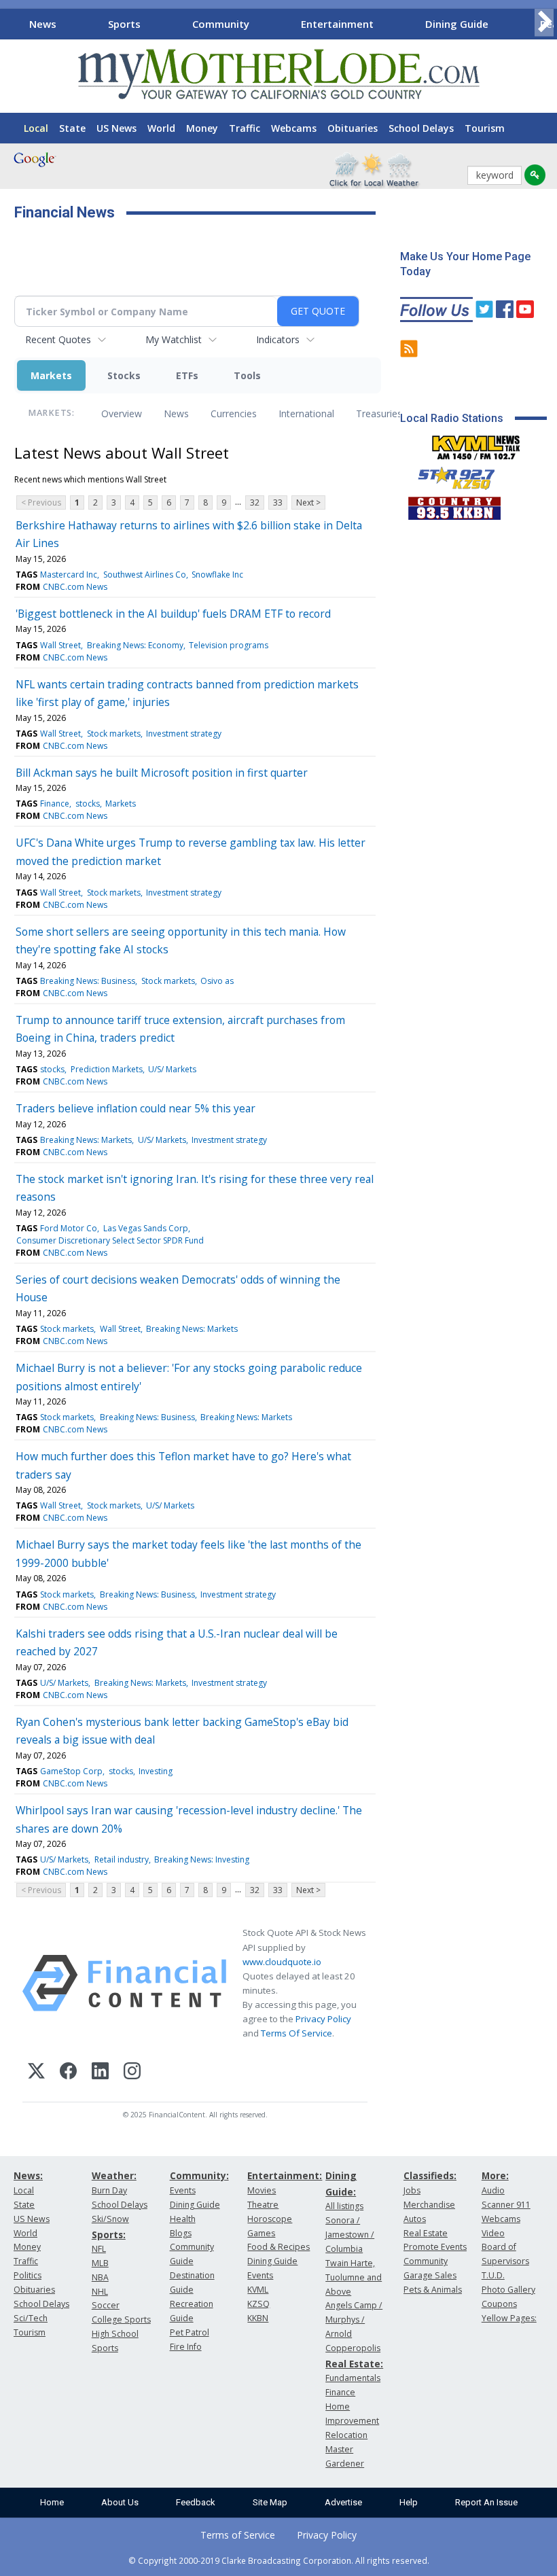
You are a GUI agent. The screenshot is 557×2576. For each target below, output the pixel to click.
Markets (51, 375)
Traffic (245, 128)
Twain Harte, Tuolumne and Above (354, 2277)
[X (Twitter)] (36, 2073)
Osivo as (217, 981)
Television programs (229, 645)
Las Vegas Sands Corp (146, 1228)
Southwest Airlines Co (145, 575)
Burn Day (109, 2190)
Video (493, 2233)
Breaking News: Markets (86, 1140)
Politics (28, 2275)
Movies (262, 2190)
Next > (308, 502)
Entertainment (337, 24)
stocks (88, 804)
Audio (493, 2190)
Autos (415, 2219)
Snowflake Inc (217, 575)
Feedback (196, 2502)
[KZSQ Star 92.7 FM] (450, 475)
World (161, 128)
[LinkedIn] (100, 2073)
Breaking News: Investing (202, 1859)
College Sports (121, 2319)
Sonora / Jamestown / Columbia (350, 2235)
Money (202, 128)
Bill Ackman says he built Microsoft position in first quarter (162, 773)
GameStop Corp (71, 1771)
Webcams (294, 128)
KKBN (258, 2318)
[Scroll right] (544, 22)
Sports (124, 24)
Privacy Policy (323, 2019)
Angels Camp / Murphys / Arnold (354, 2319)
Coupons (499, 2304)
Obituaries (353, 128)
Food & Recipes (278, 2247)
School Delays (421, 128)
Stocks (124, 375)
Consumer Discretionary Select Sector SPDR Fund (110, 1240)
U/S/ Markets (172, 1069)
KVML (258, 2290)
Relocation (346, 2435)
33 (278, 502)
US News (116, 128)
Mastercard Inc (69, 575)
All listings (344, 2206)
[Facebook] (68, 2073)
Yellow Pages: (509, 2318)
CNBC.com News (75, 587)
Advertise (343, 2502)
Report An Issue (486, 2502)
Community (221, 24)
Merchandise (429, 2205)
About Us (120, 2502)
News (43, 24)
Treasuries (379, 413)
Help (409, 2502)
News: (28, 2175)
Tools (247, 375)
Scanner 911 (506, 2205)
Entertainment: (285, 2175)
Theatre (263, 2205)
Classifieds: (430, 2175)
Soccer (106, 2305)
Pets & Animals (433, 2290)
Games (261, 2233)
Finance (55, 804)
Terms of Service (238, 2535)
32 (255, 502)
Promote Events (435, 2247)
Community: (199, 2175)
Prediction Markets (107, 1069)
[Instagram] (132, 2073)
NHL (100, 2292)
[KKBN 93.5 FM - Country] (454, 505)
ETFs (187, 375)
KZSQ (258, 2304)
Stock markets (114, 734)
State (72, 128)
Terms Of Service (297, 2033)
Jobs (412, 2190)
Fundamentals (353, 2378)
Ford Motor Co (69, 1228)
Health (183, 2219)
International (306, 413)
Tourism (485, 128)
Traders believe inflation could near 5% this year (136, 1108)
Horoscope (270, 2219)
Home (52, 2502)
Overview (122, 413)
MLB (100, 2263)
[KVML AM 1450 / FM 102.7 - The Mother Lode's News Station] (476, 444)
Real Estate (426, 2233)
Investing (156, 1771)
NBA (100, 2277)
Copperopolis (353, 2348)
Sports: (109, 2235)
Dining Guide (457, 24)
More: (495, 2175)
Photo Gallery (508, 2290)
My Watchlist (174, 339)
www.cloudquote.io (282, 1962)
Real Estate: (354, 2364)
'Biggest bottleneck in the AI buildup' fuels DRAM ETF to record (173, 614)
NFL (99, 2249)
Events (183, 2190)
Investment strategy (184, 734)
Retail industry (122, 1859)
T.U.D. (493, 2275)
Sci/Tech (31, 2318)
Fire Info (186, 2347)
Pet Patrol (190, 2332)
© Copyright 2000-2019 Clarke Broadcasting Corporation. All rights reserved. (279, 2560)
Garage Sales (430, 2275)
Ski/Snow (110, 2219)
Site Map (270, 2502)
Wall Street (60, 645)
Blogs (181, 2233)
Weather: (114, 2175)
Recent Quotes (58, 339)
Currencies (234, 413)
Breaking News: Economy (135, 645)
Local (36, 128)
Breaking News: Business (88, 981)
